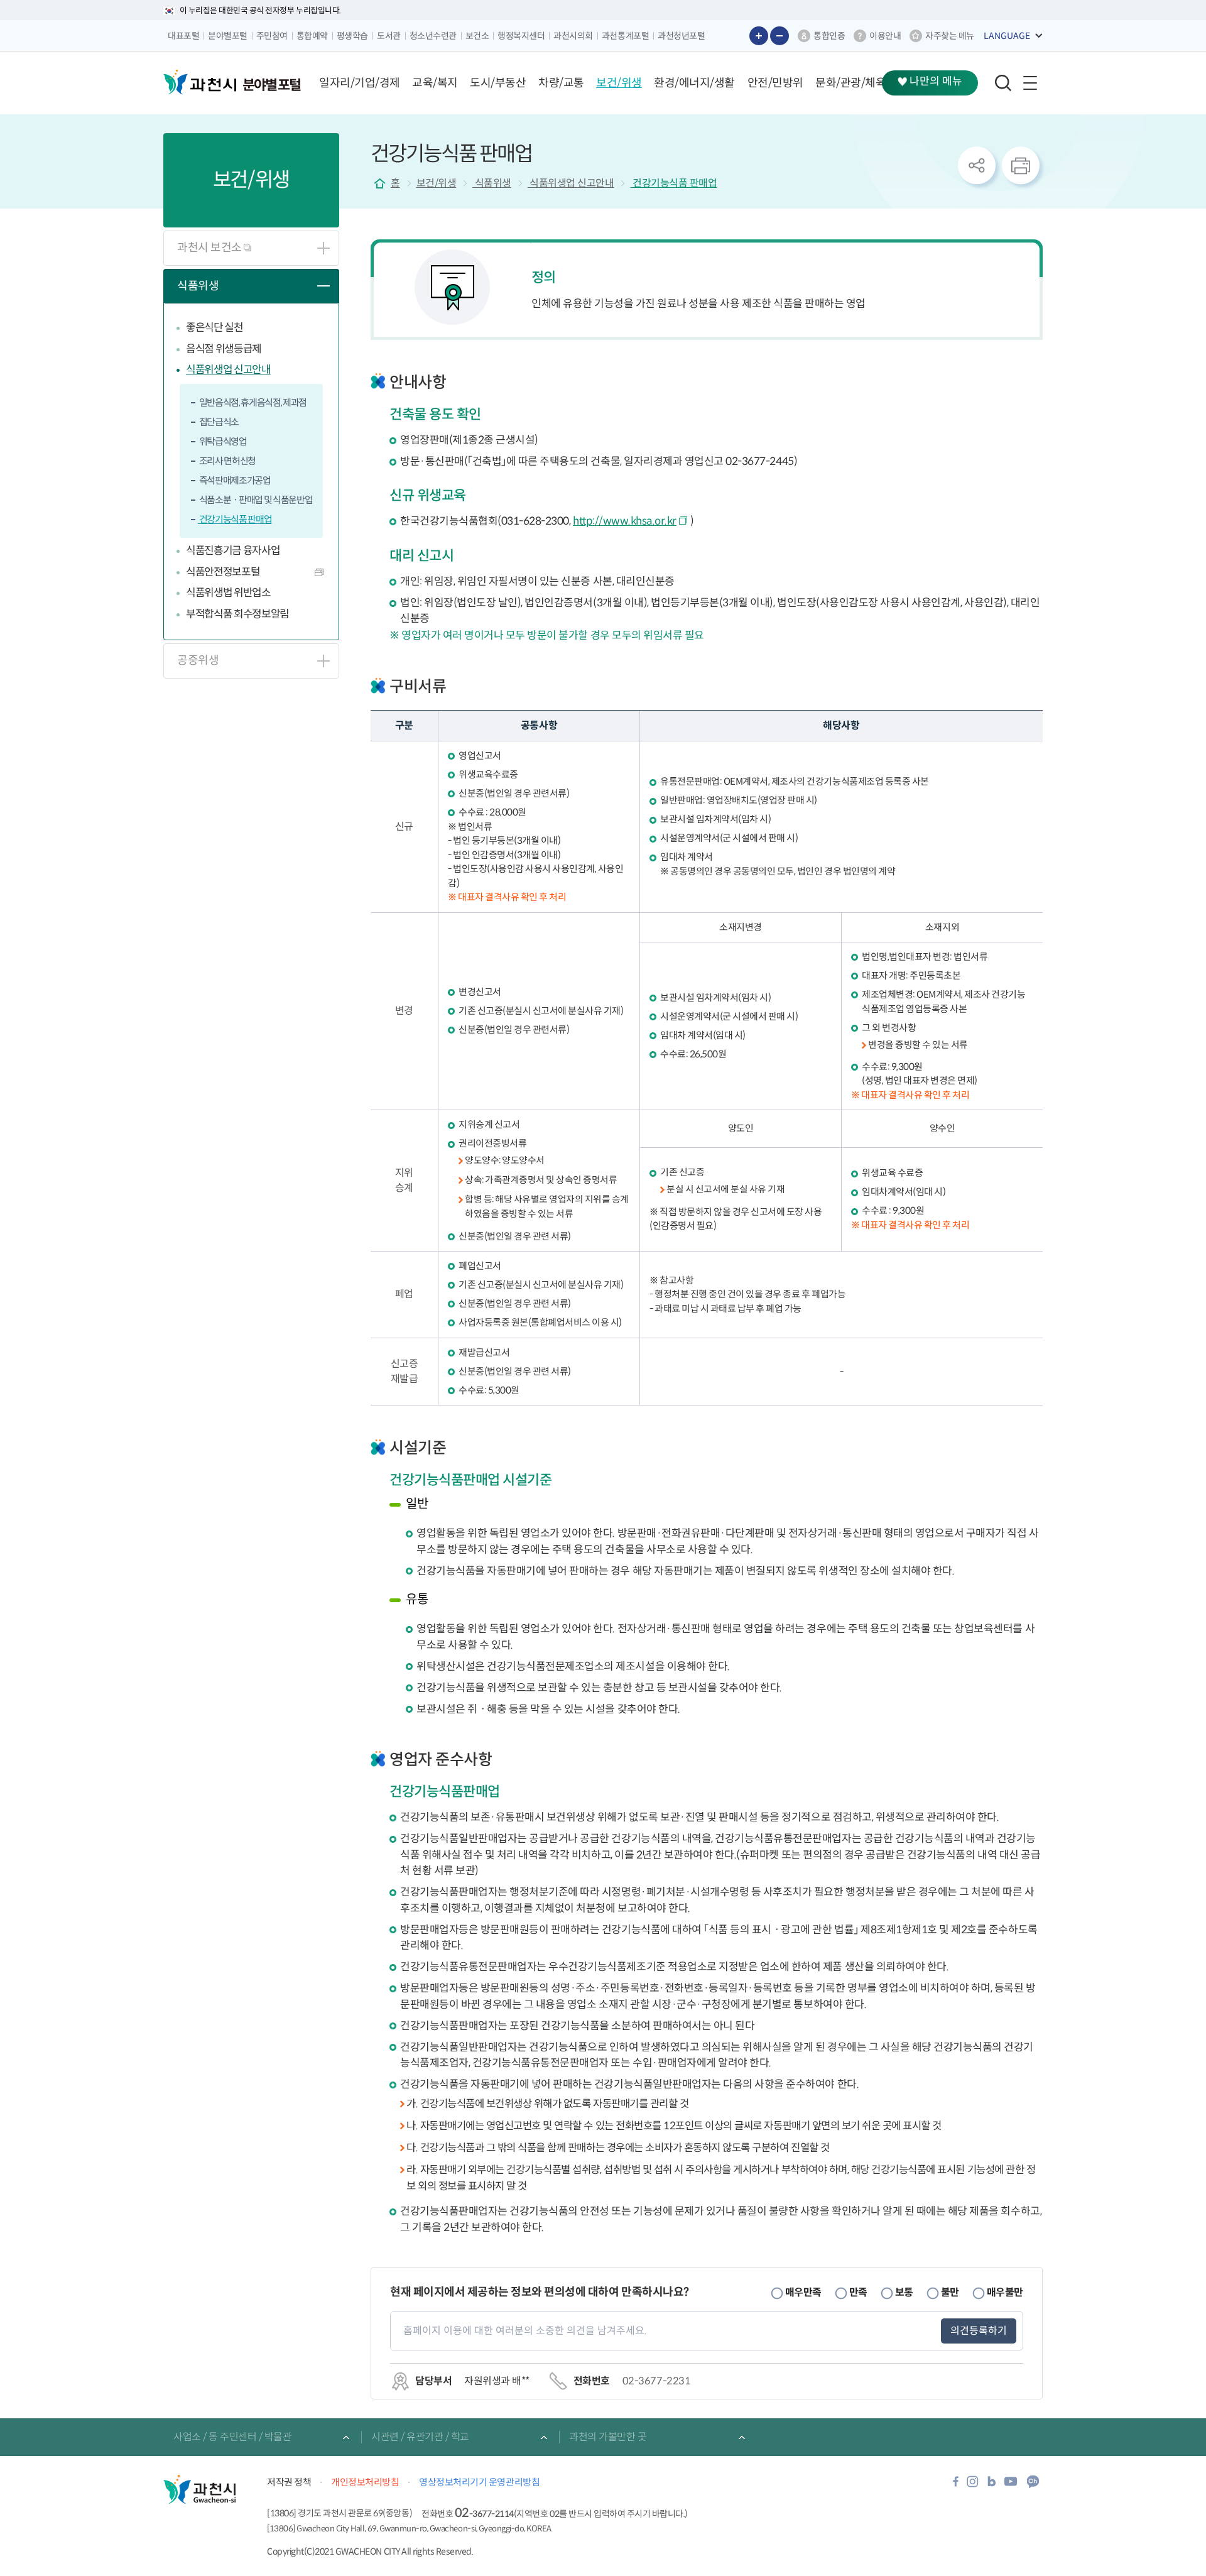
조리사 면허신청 (227, 461)
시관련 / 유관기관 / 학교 (420, 2437)
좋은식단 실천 (215, 328)
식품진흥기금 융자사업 (233, 551)
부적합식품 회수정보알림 (237, 614)
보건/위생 (437, 183)
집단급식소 (218, 422)
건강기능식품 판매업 (235, 519)
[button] (360, 83)
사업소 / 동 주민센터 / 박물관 (232, 2437)
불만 (950, 2292)
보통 (904, 2292)
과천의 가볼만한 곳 (608, 2437)
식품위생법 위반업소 (228, 593)
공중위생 (198, 660)
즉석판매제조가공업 (234, 480)
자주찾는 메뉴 (950, 36)
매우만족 (803, 2292)
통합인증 (829, 36)
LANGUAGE (1007, 36)
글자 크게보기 (759, 36)
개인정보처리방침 (365, 2482)
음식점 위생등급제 (224, 349)
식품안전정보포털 (223, 572)
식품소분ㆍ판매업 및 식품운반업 (255, 500)
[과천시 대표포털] (200, 82)
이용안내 (885, 36)
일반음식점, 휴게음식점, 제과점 (252, 402)
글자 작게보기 (780, 36)
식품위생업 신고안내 (228, 370)
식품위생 (198, 286)
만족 (858, 2292)
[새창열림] (956, 2485)
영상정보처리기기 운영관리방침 (479, 2482)
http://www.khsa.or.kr (625, 521)
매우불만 (1005, 2292)
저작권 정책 (289, 2482)
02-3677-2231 (656, 2381)
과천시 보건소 (210, 248)
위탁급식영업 (222, 441)
